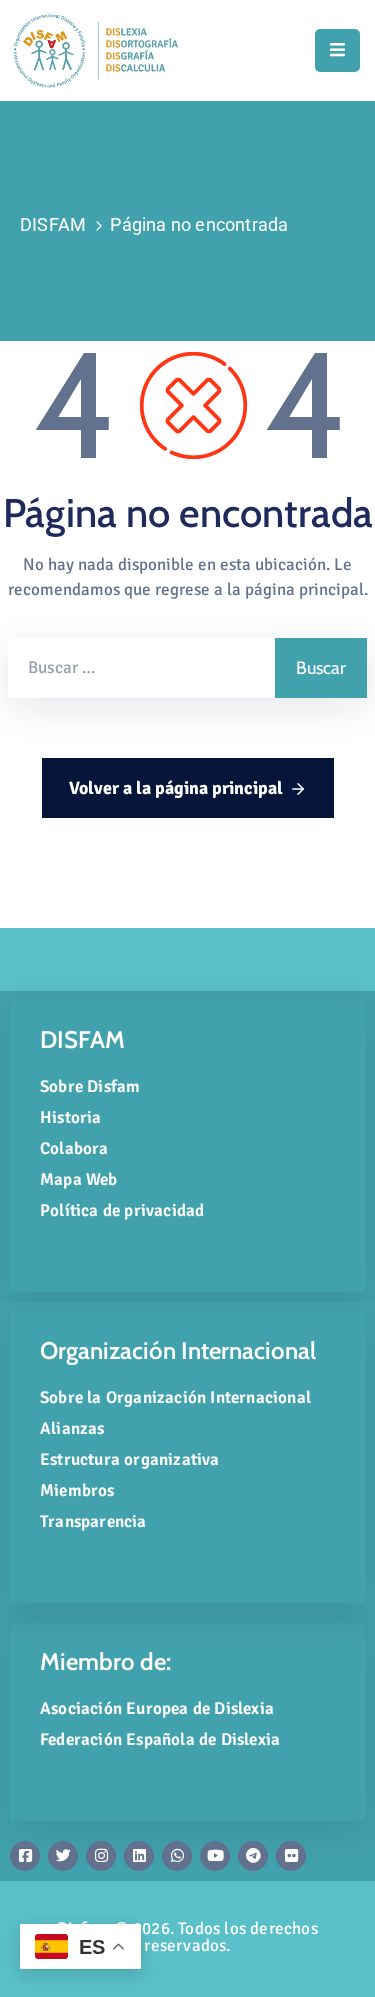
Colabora (74, 1148)
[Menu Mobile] (337, 50)
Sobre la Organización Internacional (175, 1397)
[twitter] (63, 1856)
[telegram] (253, 1856)
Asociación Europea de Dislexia (157, 1708)
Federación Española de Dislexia (160, 1739)
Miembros (77, 1490)
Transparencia (93, 1521)
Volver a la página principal (176, 788)
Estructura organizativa (130, 1459)
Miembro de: (105, 1661)
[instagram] (101, 1856)
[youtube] (215, 1856)
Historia (71, 1117)
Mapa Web (79, 1179)
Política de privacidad (122, 1210)
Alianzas (72, 1428)
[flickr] (291, 1856)
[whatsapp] (177, 1856)
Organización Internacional (178, 1350)
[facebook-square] (25, 1856)
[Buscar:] (141, 668)
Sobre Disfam (90, 1086)
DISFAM (53, 224)
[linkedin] (139, 1856)
